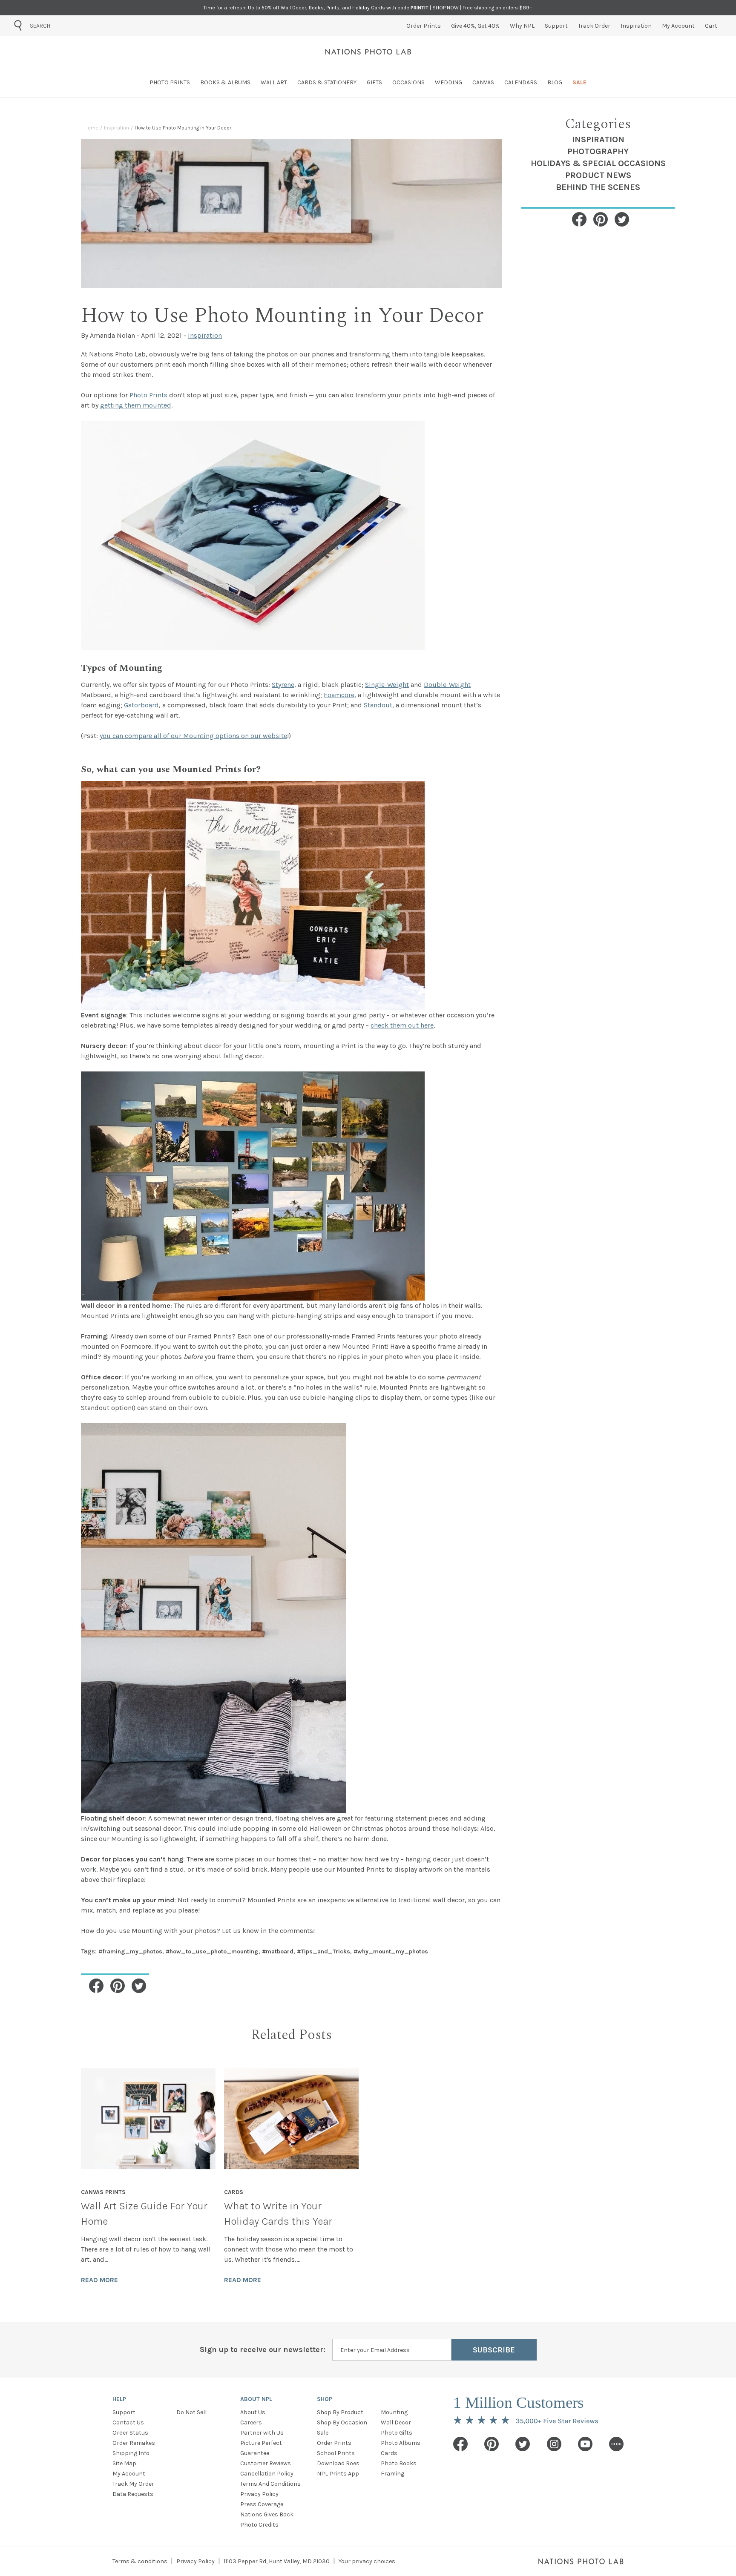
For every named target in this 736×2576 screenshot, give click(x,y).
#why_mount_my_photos (391, 1951)
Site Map (124, 2463)
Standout (378, 705)
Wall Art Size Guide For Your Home (144, 2214)
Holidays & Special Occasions (598, 163)
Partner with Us (262, 2433)
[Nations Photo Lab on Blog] (616, 2444)
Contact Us (128, 2422)
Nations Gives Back (267, 2514)
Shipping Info (131, 2453)
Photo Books (399, 2463)
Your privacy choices (367, 2561)
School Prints (336, 2453)
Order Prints (334, 2443)
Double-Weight (447, 685)
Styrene (283, 685)
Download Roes (338, 2463)
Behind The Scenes (598, 187)
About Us (253, 2412)
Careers (251, 2422)
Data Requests (133, 2494)
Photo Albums (401, 2443)
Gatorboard (141, 705)
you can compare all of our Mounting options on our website (193, 736)
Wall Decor (396, 2422)
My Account (129, 2474)
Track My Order (133, 2484)
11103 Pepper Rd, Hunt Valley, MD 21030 (277, 2561)
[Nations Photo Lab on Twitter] (523, 2444)
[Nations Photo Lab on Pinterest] (492, 2444)
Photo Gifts (397, 2433)
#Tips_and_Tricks (323, 1951)
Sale (323, 2433)
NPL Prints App (338, 2474)
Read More (99, 2280)
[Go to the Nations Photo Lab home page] (368, 52)
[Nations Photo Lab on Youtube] (585, 2444)
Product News (598, 175)
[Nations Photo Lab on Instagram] (554, 2444)
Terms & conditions (140, 2561)
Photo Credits (259, 2525)
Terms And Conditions (270, 2484)
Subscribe (494, 2350)
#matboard (278, 1951)
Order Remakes (134, 2443)
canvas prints (103, 2192)
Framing (392, 2474)
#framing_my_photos (130, 1951)
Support (124, 2412)
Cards (389, 2453)
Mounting (394, 2412)
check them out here (402, 1025)
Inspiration (598, 139)
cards (234, 2192)
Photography (598, 151)
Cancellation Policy (267, 2474)
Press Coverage (262, 2504)
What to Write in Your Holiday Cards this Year (278, 2214)
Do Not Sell (191, 2412)
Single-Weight (387, 685)
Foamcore (339, 695)
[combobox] (78, 26)
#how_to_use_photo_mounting (212, 1951)
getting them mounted (136, 405)
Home (91, 128)
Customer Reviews (266, 2463)
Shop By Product (340, 2412)
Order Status (130, 2433)
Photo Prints (148, 395)
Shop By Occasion (342, 2422)
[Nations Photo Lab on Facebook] (460, 2444)
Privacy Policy (259, 2494)
